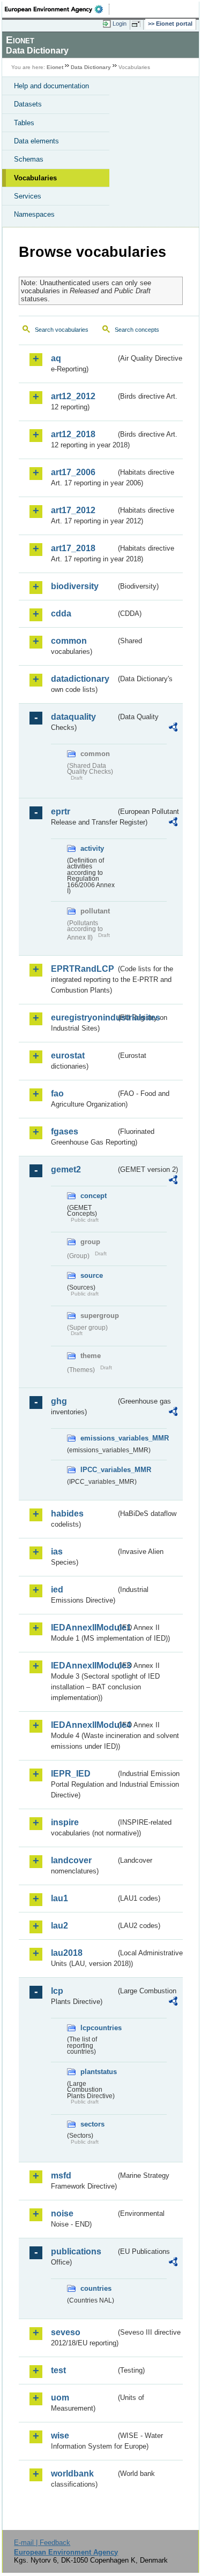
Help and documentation (51, 86)
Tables (24, 123)
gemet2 (66, 1169)
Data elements (36, 141)
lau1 (59, 1898)
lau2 (59, 1926)
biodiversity (75, 586)
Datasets (28, 104)
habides (67, 1514)
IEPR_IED (71, 1774)
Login (120, 24)
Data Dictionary (91, 67)
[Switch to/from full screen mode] (138, 24)
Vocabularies (35, 178)
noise (62, 2213)
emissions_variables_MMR (98, 1438)
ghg (59, 1401)
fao (57, 1093)
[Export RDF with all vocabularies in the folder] (173, 729)
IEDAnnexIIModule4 (83, 1725)
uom (60, 2398)
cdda (61, 613)
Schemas (29, 159)
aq (56, 358)
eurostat (68, 1055)
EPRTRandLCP (83, 969)
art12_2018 (73, 434)
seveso (66, 2332)
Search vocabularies (62, 330)
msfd (61, 2175)
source (92, 1275)
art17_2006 (73, 472)
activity (92, 848)
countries (96, 2288)
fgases (65, 1131)
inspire (65, 1822)
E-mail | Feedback (42, 2543)
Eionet (55, 67)
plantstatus (98, 2072)
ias (57, 1552)
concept (94, 1196)
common (69, 641)
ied (57, 1590)
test (58, 2370)
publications (76, 2251)
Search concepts (137, 330)
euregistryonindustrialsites (83, 1018)
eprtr (61, 811)
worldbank (72, 2474)
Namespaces (34, 214)
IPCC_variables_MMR (98, 1470)
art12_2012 (73, 396)
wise (60, 2436)
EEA (57, 9)
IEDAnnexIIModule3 (83, 1666)
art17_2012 (73, 510)
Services (28, 196)
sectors (92, 2124)
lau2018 (67, 1953)
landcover (71, 1860)
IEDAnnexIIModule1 (83, 1628)
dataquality (73, 717)
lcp (57, 1991)
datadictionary (80, 679)
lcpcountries (98, 2028)
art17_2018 (73, 548)
